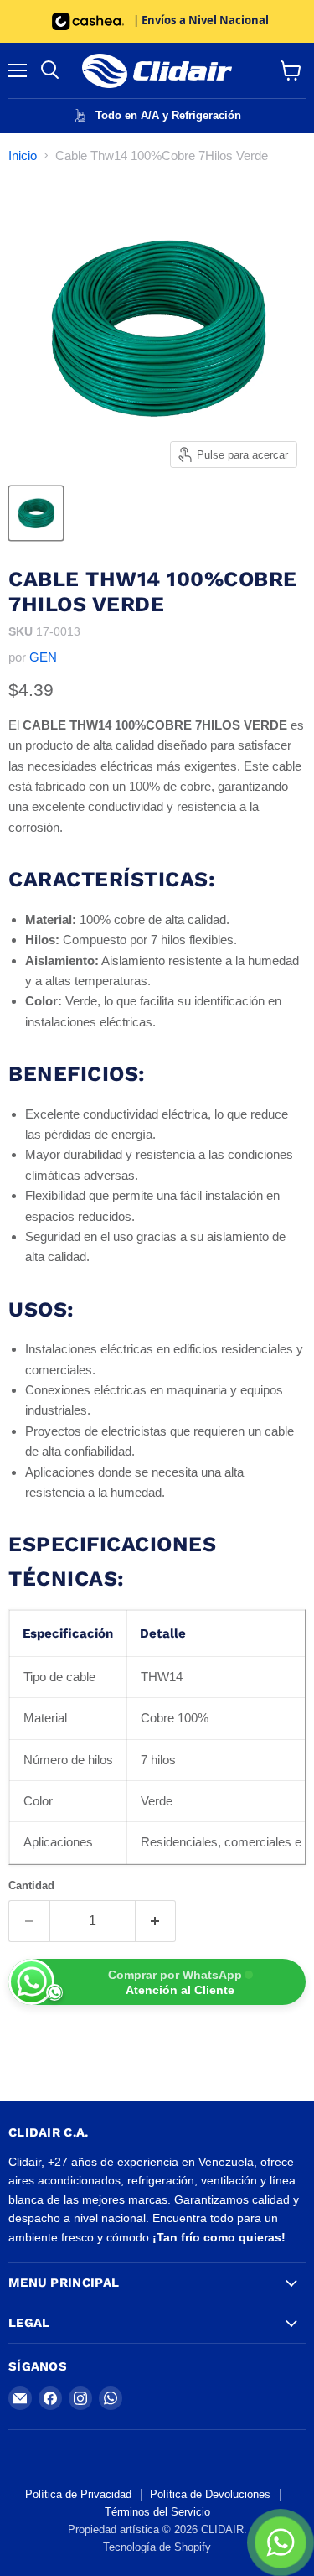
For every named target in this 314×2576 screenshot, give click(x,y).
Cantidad (31, 1885)
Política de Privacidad (78, 2494)
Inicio (23, 156)
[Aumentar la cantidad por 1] (156, 1921)
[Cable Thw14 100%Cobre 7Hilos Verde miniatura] (36, 513)
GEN (43, 657)
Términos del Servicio (157, 2512)
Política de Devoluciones (210, 2494)
